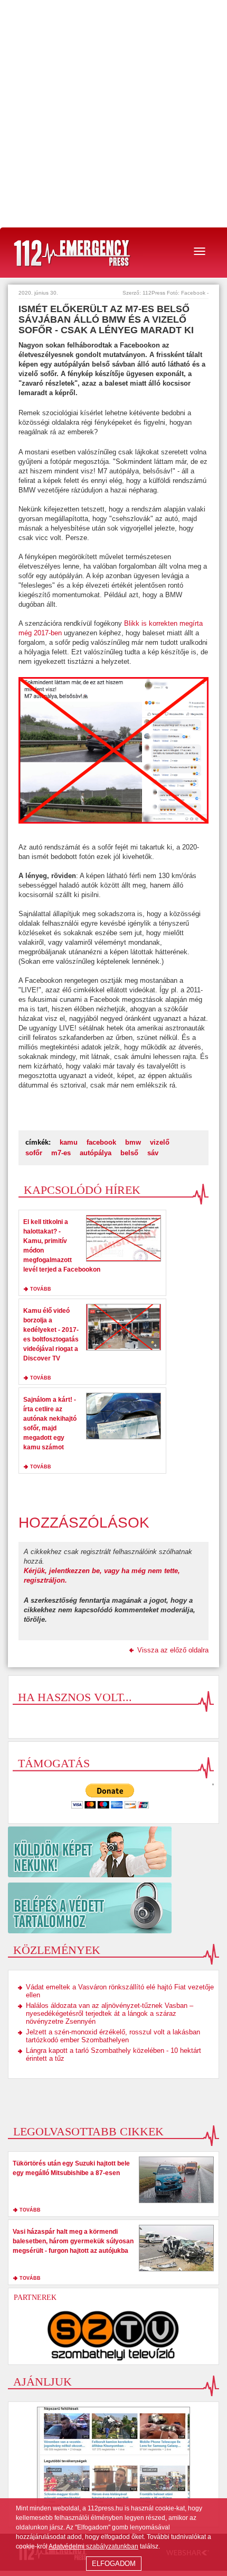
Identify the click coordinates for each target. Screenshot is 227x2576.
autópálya (96, 1153)
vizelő (160, 1142)
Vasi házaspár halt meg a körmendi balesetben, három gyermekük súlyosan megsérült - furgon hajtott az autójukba (73, 2241)
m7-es (61, 1153)
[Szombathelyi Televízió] (113, 2335)
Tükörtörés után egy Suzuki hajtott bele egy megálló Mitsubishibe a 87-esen (71, 2168)
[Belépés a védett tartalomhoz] (113, 1908)
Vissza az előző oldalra (173, 1650)
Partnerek (35, 2298)
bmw (133, 1142)
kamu (69, 1142)
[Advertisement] (113, 114)
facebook (101, 1142)
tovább (41, 1289)
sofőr (34, 1153)
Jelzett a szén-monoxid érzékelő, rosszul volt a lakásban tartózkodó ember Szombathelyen (113, 2036)
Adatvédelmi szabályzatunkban (93, 2546)
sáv (153, 1153)
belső (129, 1153)
